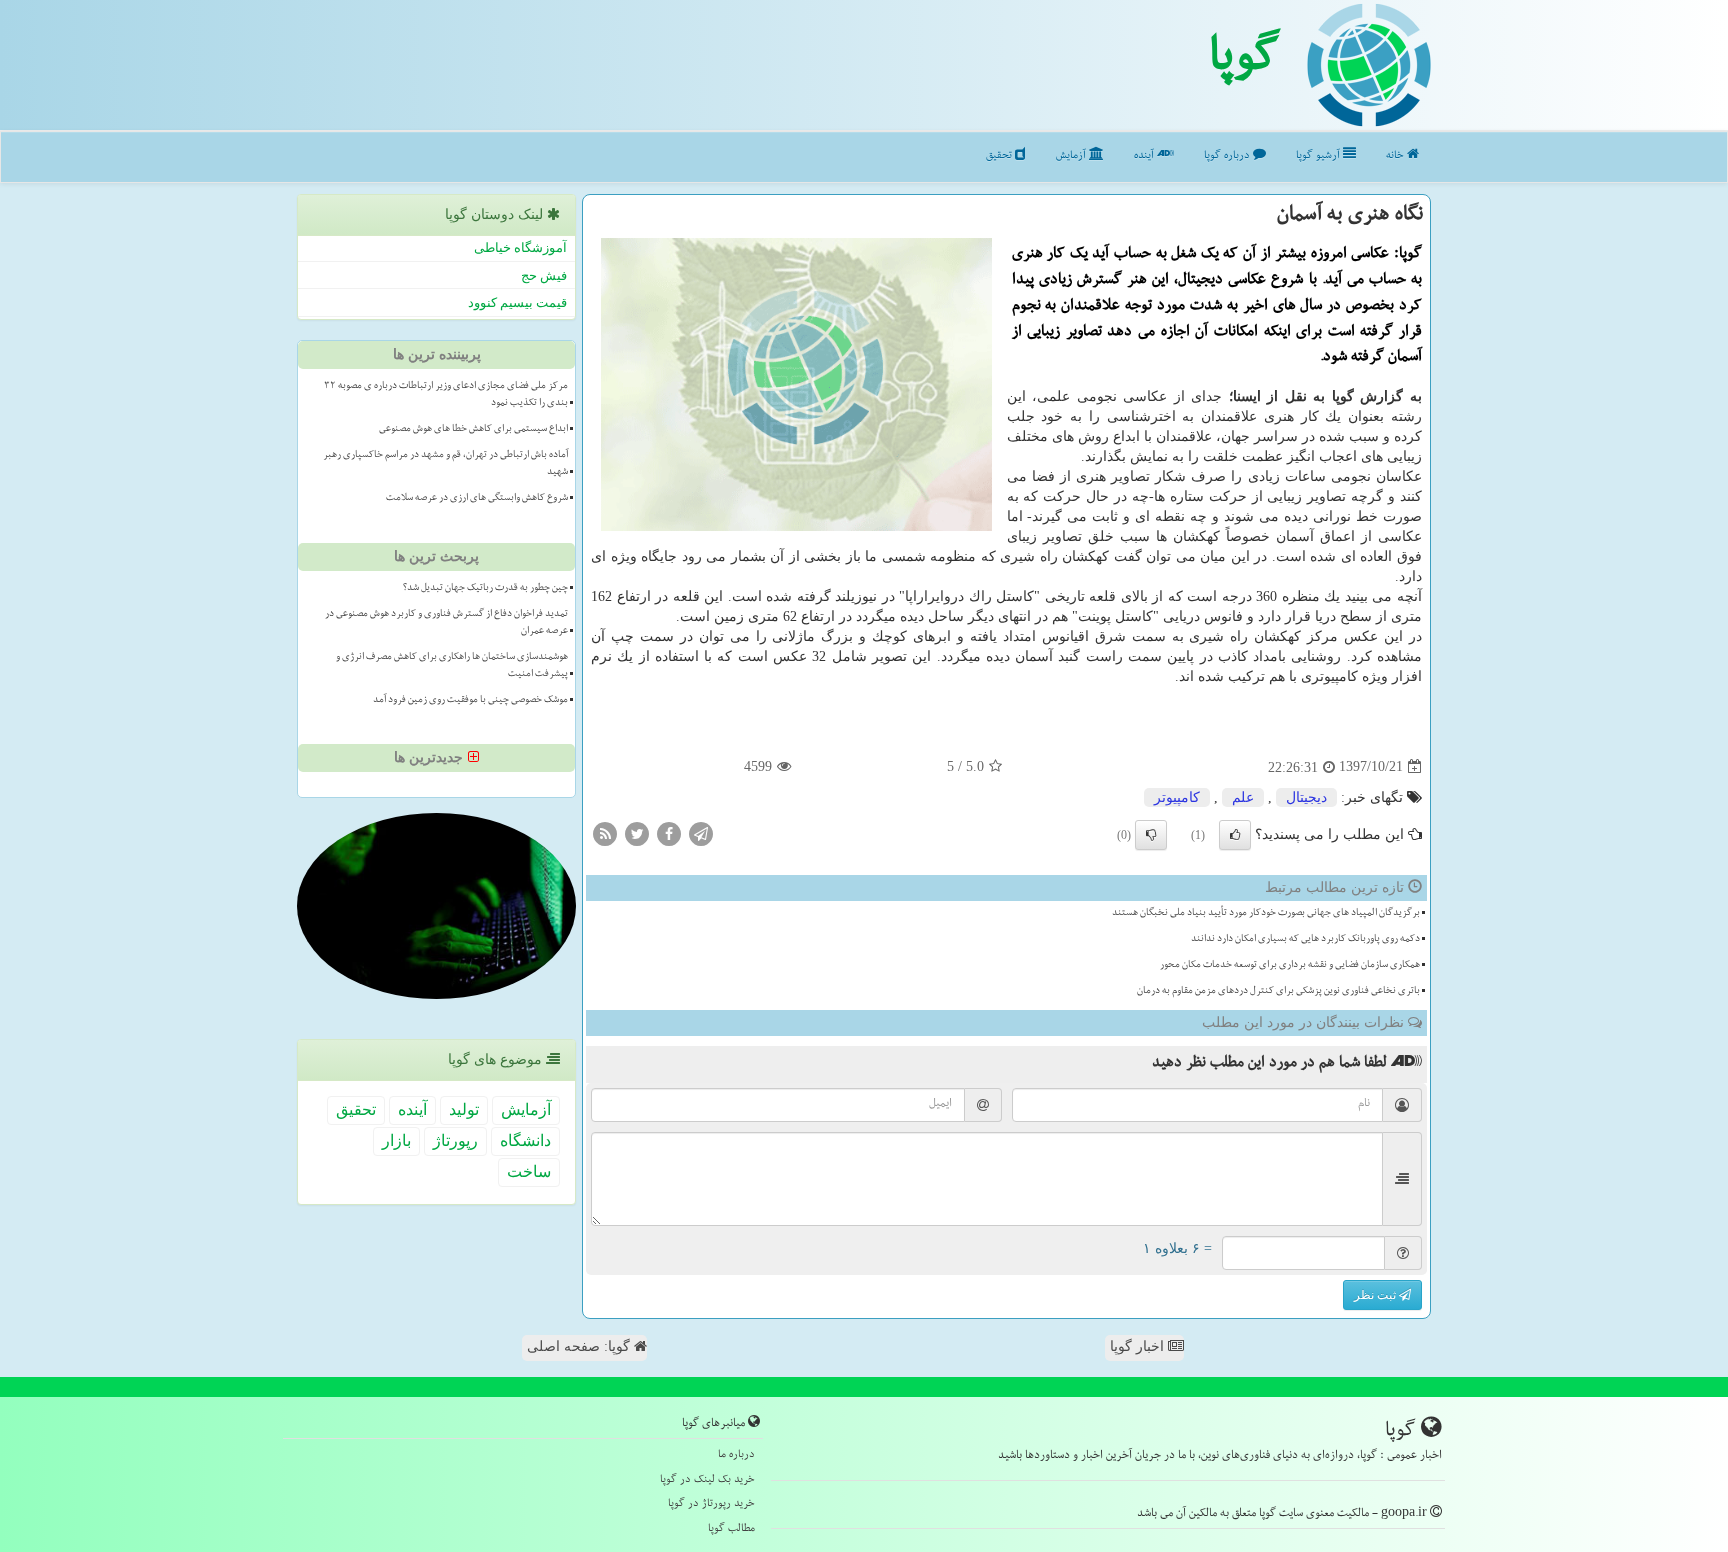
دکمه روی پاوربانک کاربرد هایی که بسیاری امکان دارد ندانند (1305, 940)
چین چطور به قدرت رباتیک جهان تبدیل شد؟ (485, 589)
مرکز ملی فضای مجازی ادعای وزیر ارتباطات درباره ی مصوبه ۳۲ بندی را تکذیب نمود (446, 395)
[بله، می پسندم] (1235, 835)
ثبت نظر (1376, 1295)
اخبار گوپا (1139, 1346)
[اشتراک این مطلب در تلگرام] (701, 832)
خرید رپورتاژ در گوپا (711, 1504)
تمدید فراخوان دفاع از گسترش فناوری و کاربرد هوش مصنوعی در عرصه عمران (446, 623)
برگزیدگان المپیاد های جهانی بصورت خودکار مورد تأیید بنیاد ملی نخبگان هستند (1266, 914)
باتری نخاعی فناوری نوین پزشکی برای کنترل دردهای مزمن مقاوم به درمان (1278, 992)
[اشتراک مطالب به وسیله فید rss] (605, 832)
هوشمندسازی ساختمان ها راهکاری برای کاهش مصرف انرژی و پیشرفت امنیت (452, 666)
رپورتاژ (455, 1140)
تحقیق (1000, 156)
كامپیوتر (1177, 797)
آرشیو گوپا (1319, 156)
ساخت (529, 1171)
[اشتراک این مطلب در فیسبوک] (669, 832)
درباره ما (736, 1455)
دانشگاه (525, 1140)
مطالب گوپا (731, 1529)
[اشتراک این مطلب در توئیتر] (637, 832)
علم (1243, 797)
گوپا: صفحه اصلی (580, 1346)
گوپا (1244, 63)
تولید (464, 1109)
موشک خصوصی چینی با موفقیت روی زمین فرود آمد (470, 701)
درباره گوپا (1228, 156)
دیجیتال (1306, 797)
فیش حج (544, 275)
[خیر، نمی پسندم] (1151, 835)
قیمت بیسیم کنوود (517, 302)
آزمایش (1072, 156)
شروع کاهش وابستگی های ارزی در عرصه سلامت (477, 499)
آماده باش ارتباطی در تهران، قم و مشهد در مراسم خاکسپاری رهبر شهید (445, 464)
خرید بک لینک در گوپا (707, 1480)
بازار (396, 1140)
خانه (1396, 156)
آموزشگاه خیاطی (520, 247)
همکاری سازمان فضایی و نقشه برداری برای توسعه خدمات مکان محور (1290, 966)
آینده (1145, 156)
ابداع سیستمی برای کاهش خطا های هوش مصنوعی (473, 430)
